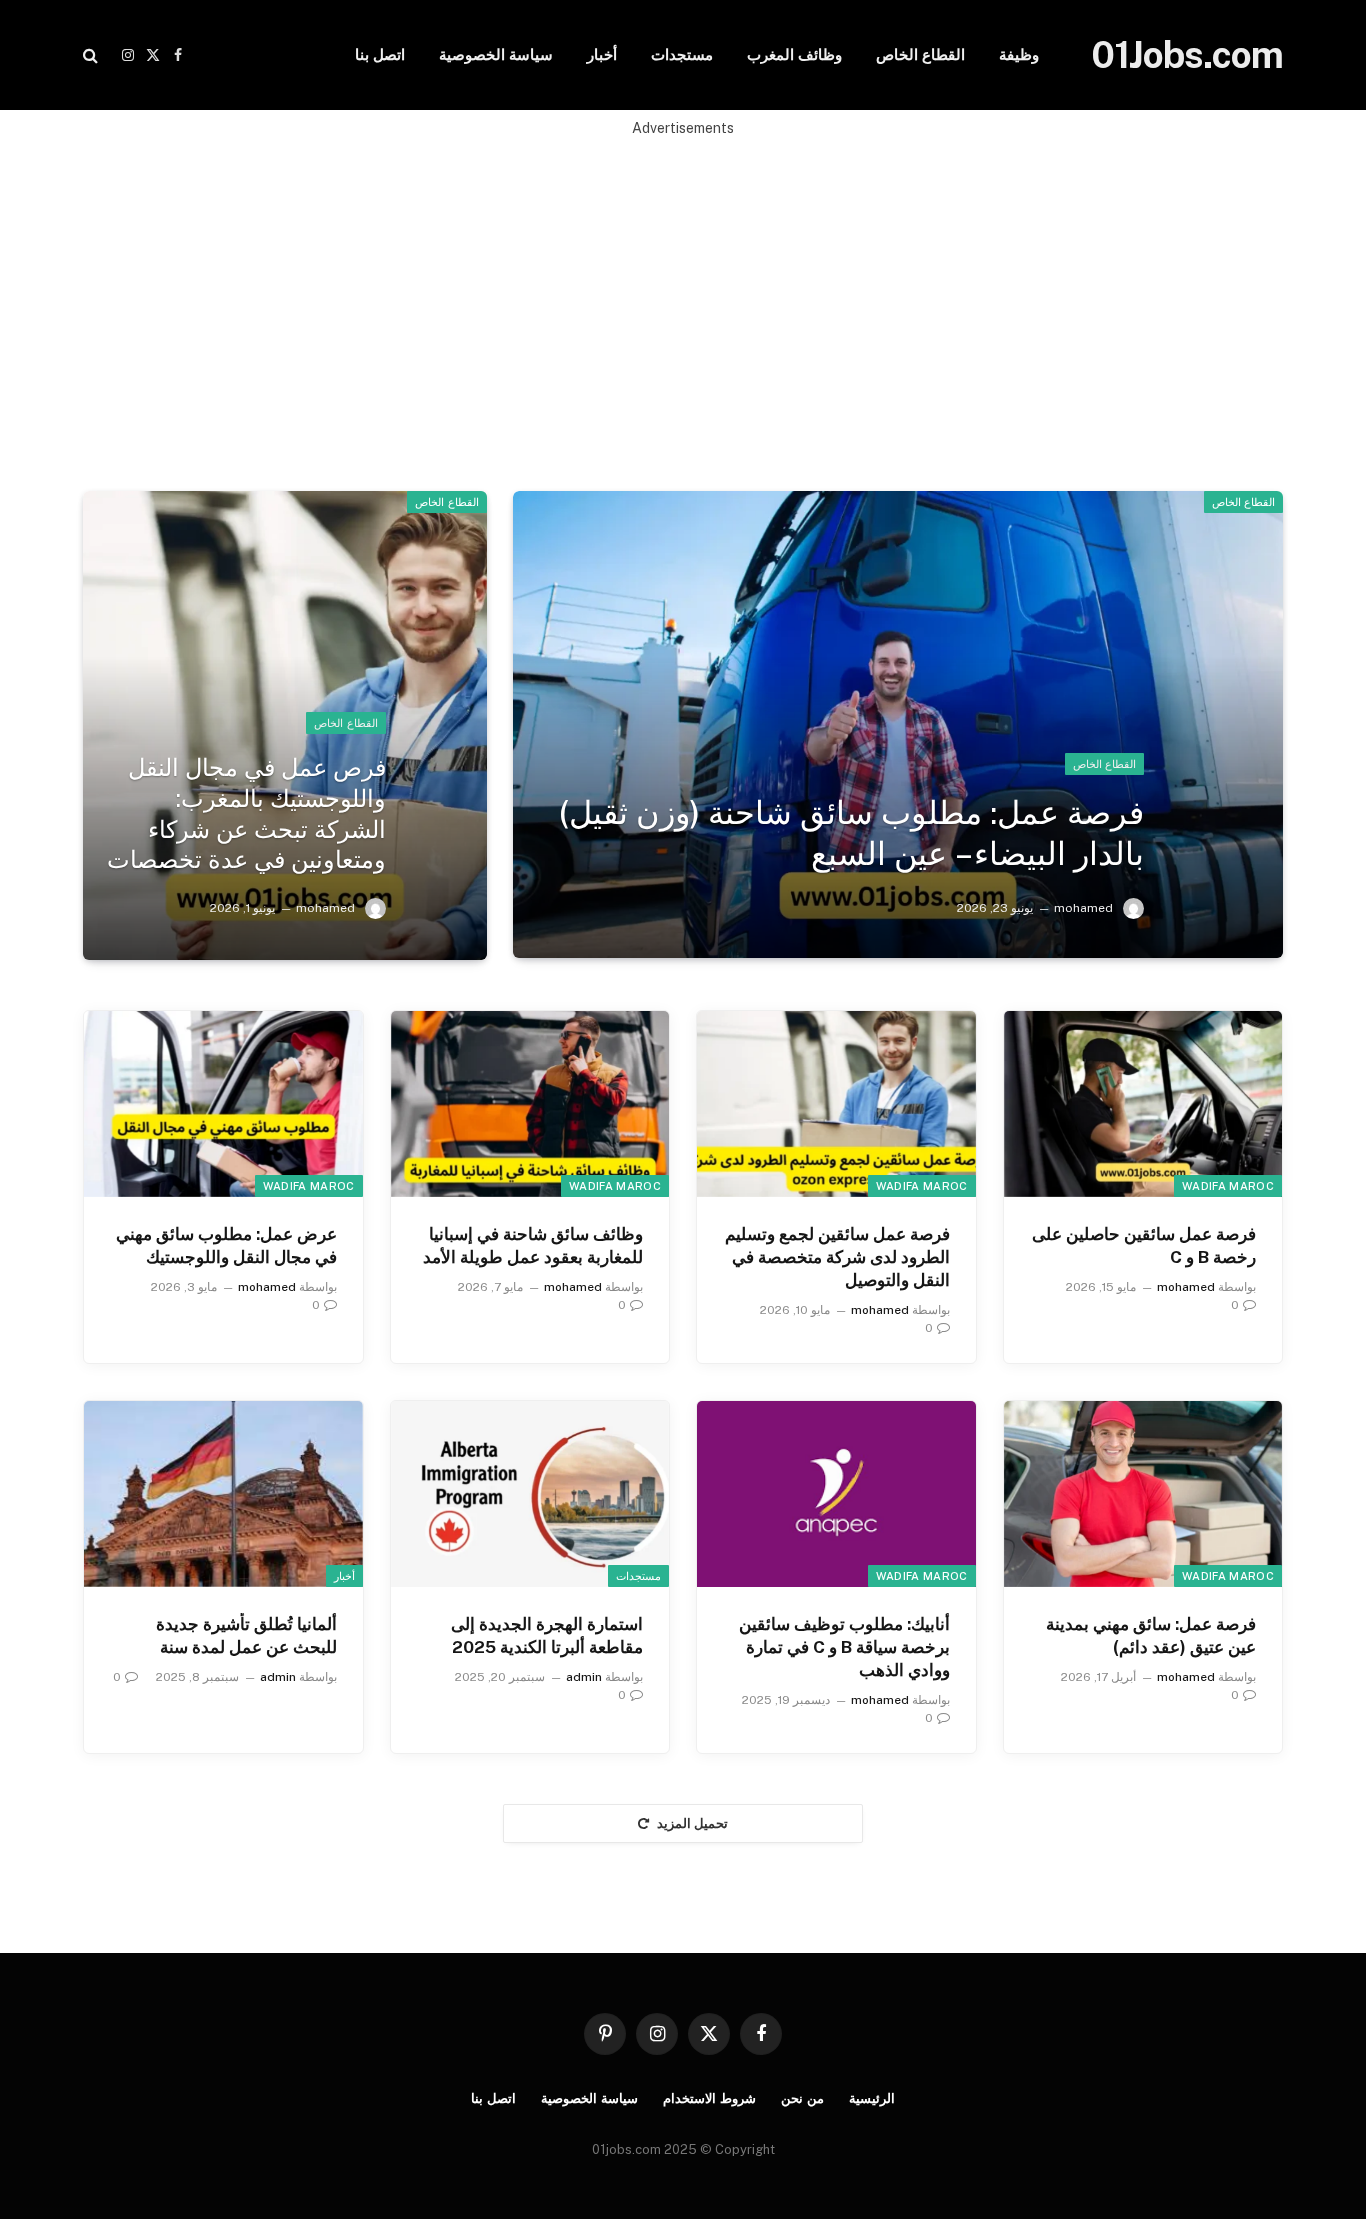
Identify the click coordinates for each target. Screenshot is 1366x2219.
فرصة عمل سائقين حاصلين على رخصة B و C (1144, 1245)
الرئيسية (872, 2098)
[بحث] (92, 55)
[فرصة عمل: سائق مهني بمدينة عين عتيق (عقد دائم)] (1143, 1494)
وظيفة (1019, 54)
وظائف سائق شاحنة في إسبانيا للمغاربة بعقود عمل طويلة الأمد (533, 1245)
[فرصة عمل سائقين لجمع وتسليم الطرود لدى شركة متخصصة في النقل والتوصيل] (836, 1104)
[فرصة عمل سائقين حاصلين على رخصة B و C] (1143, 1104)
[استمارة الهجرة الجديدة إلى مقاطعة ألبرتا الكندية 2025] (530, 1494)
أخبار (602, 54)
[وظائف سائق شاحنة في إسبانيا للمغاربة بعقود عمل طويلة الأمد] (530, 1104)
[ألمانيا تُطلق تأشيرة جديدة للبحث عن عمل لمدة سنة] (223, 1494)
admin (584, 1677)
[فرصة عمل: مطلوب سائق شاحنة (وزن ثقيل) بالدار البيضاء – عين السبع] (898, 724)
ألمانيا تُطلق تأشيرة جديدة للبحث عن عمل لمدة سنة (246, 1635)
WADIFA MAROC (1228, 1186)
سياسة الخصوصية (496, 54)
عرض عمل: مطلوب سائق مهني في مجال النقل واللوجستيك (226, 1245)
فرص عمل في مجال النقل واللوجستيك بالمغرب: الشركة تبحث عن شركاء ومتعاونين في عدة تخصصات (246, 813)
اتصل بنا (380, 54)
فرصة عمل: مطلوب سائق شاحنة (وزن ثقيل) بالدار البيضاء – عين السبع (851, 833)
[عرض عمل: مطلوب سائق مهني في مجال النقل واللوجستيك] (223, 1104)
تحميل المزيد (692, 1823)
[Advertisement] (683, 279)
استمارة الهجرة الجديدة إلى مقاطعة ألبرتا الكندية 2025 (547, 1635)
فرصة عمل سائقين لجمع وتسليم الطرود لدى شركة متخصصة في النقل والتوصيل (837, 1257)
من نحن (802, 2098)
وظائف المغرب (794, 54)
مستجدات (682, 54)
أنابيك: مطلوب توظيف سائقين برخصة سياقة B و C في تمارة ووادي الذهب (844, 1647)
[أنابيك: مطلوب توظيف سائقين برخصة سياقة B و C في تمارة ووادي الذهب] (836, 1494)
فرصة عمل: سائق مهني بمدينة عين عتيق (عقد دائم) (1151, 1635)
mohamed (1083, 908)
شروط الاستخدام (709, 2098)
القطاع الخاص (920, 54)
